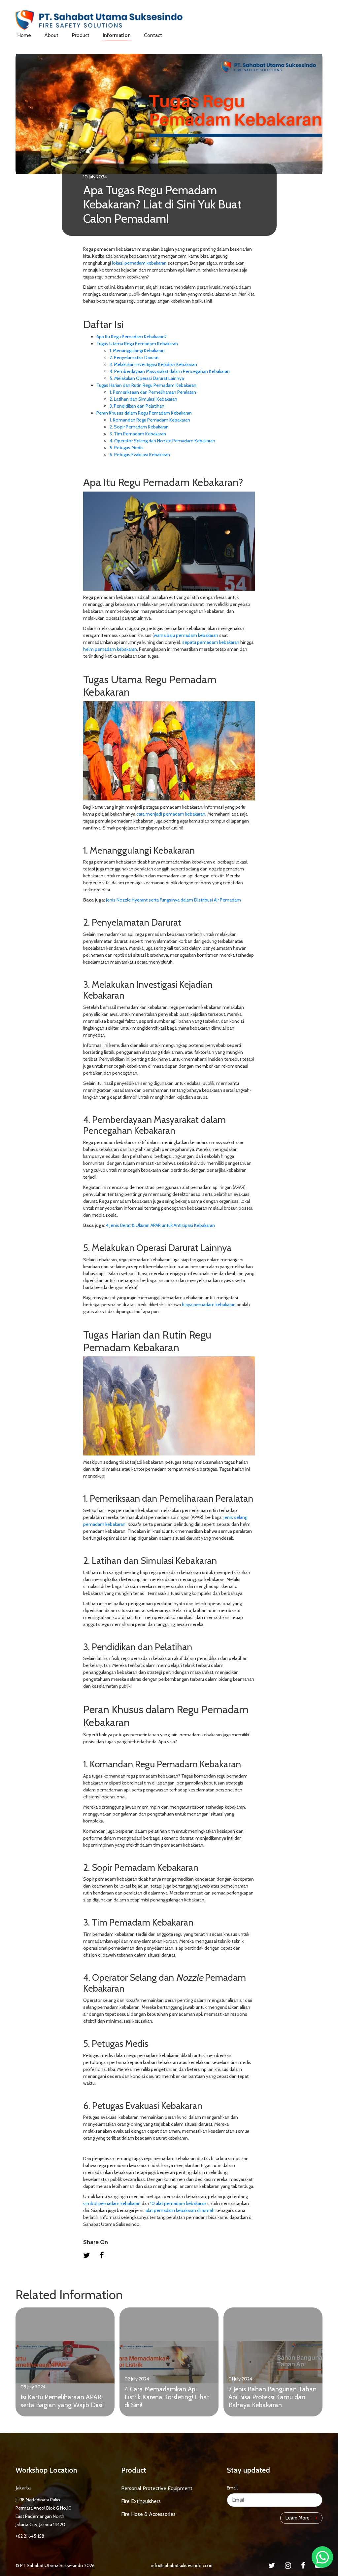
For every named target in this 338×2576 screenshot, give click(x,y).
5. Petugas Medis (127, 448)
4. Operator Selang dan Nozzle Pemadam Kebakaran (162, 441)
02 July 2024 (137, 2379)
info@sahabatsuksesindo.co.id (182, 2565)
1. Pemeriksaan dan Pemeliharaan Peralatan (153, 392)
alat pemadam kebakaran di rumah (180, 2210)
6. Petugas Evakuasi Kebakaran (140, 455)
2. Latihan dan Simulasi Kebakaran (143, 399)
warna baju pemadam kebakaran (186, 635)
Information (117, 35)
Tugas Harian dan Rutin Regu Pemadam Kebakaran (146, 385)
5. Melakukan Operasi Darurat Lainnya (147, 378)
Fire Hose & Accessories (148, 2514)
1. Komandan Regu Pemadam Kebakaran (150, 420)
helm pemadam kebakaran (110, 649)
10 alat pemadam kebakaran (178, 2203)
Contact (153, 35)
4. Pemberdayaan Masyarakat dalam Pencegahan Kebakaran (170, 371)
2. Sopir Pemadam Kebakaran (139, 427)
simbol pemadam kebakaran (112, 2203)
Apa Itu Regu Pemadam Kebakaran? (132, 337)
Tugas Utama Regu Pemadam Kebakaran (137, 344)
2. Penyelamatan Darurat (135, 357)
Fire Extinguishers (141, 2501)
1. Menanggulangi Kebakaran (137, 350)
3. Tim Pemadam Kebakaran (138, 434)
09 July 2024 (33, 2387)
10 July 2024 (95, 177)
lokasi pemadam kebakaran (139, 263)
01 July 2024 (240, 2379)
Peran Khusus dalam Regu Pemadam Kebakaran (144, 413)
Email (232, 2488)
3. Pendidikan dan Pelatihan (137, 406)
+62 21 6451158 (30, 2536)
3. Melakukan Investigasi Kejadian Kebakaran (153, 364)
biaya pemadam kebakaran (209, 1305)
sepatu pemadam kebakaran (211, 642)
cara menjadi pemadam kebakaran (171, 814)
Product (81, 35)
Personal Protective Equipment (157, 2488)
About (51, 35)
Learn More (298, 2518)
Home (24, 35)
